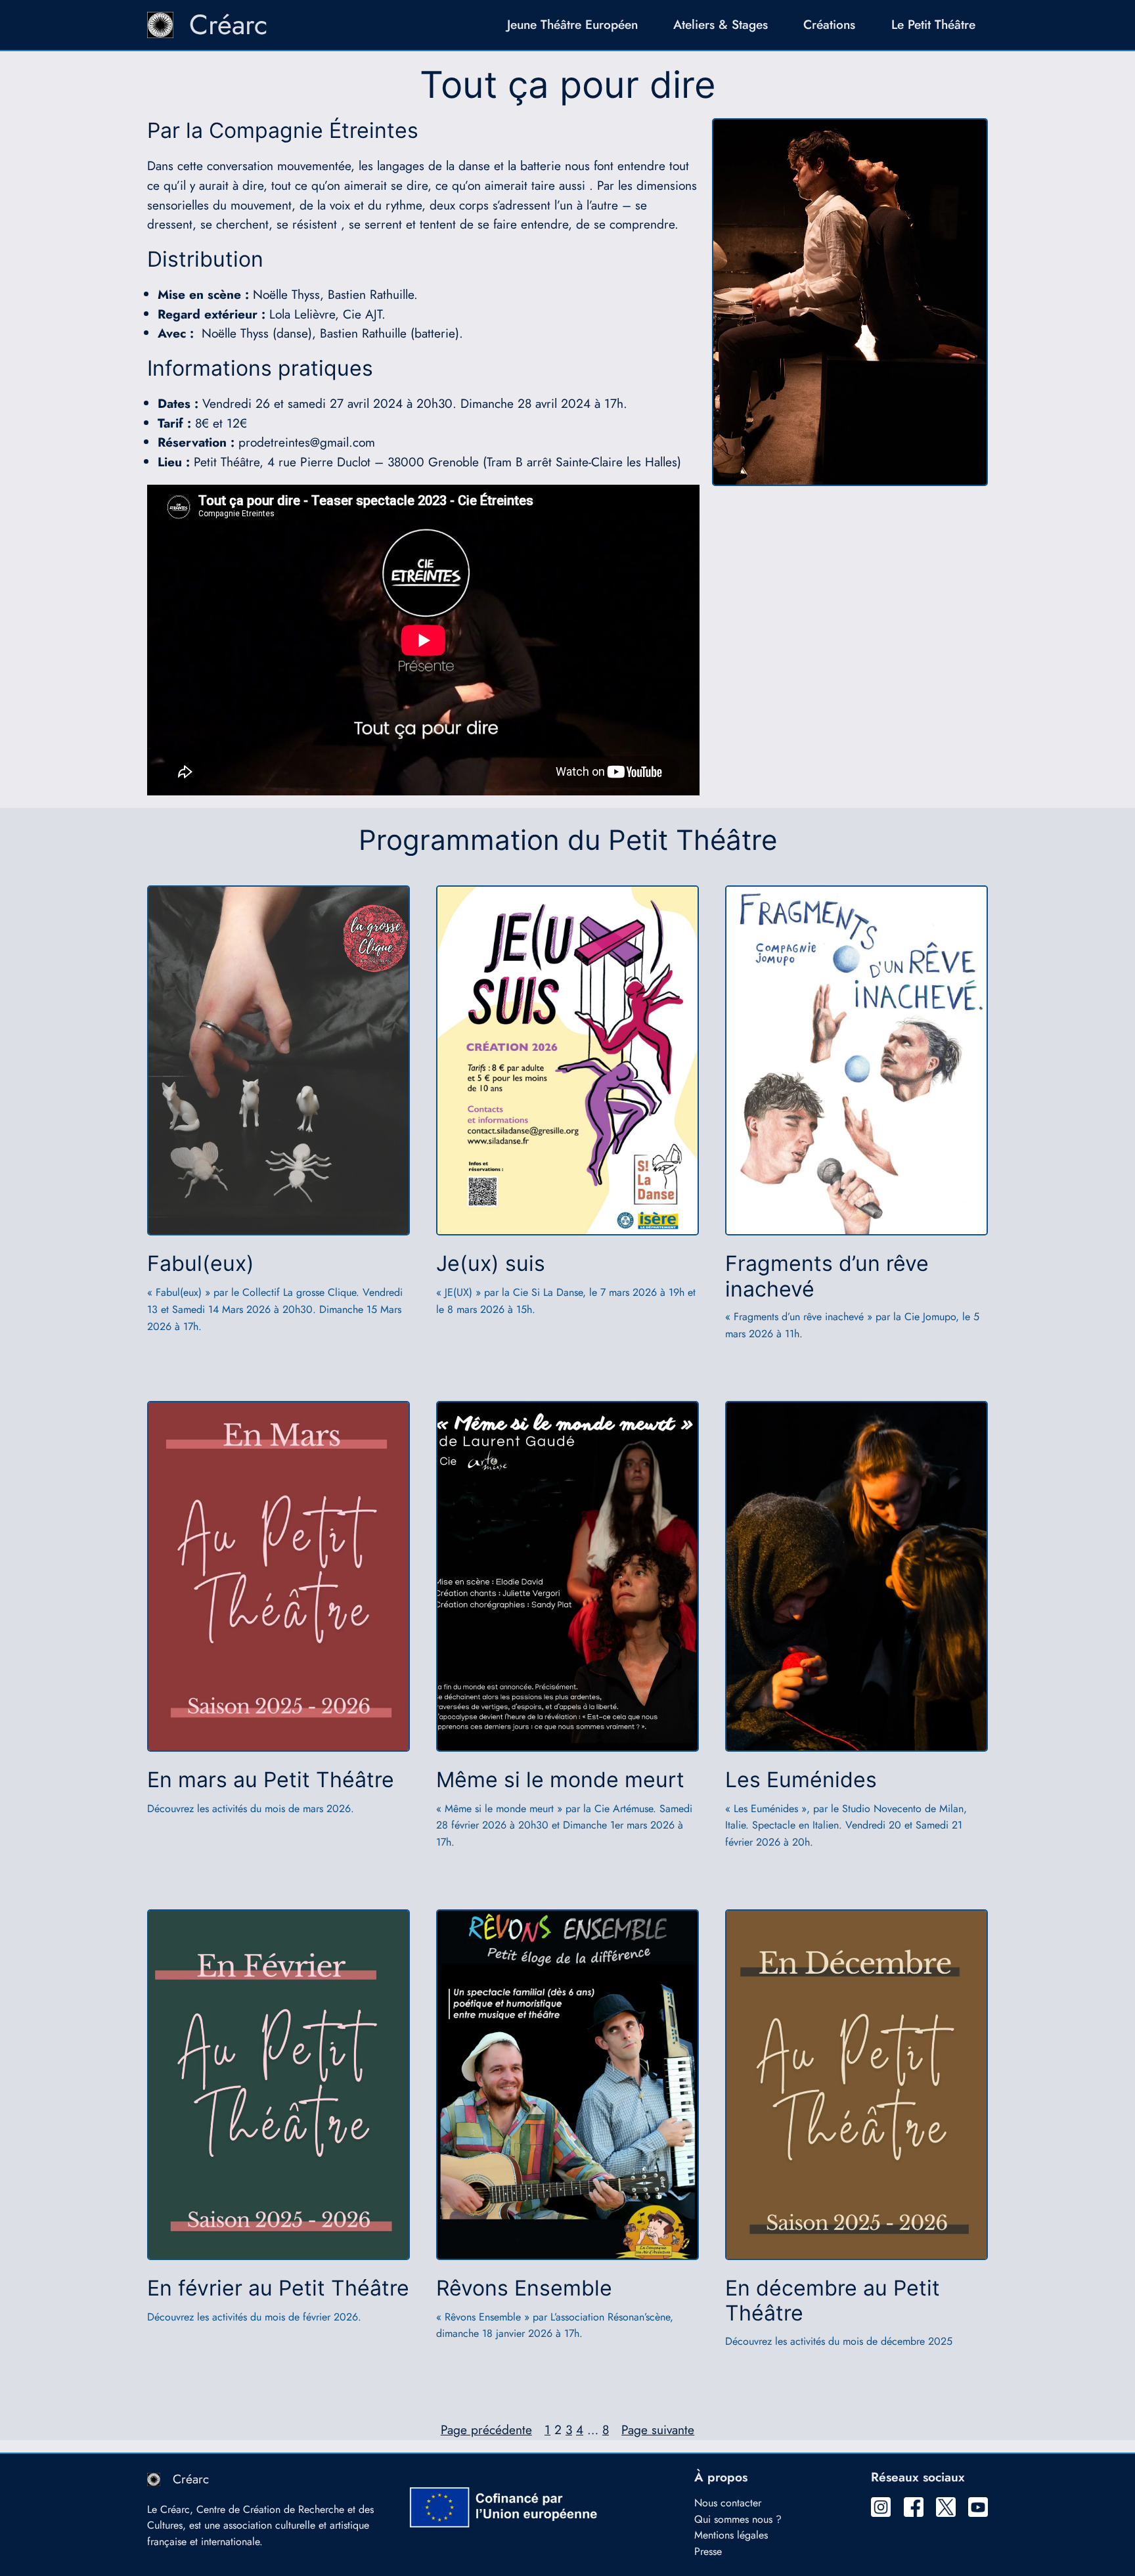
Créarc (228, 25)
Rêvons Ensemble (524, 2288)
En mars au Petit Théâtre (271, 1780)
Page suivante (658, 2430)
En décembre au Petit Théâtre (833, 2301)
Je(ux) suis (491, 1264)
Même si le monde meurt (560, 1780)
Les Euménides (801, 1780)
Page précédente (486, 2430)
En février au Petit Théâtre (278, 2288)
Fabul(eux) (201, 1264)
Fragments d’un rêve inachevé (827, 1276)
